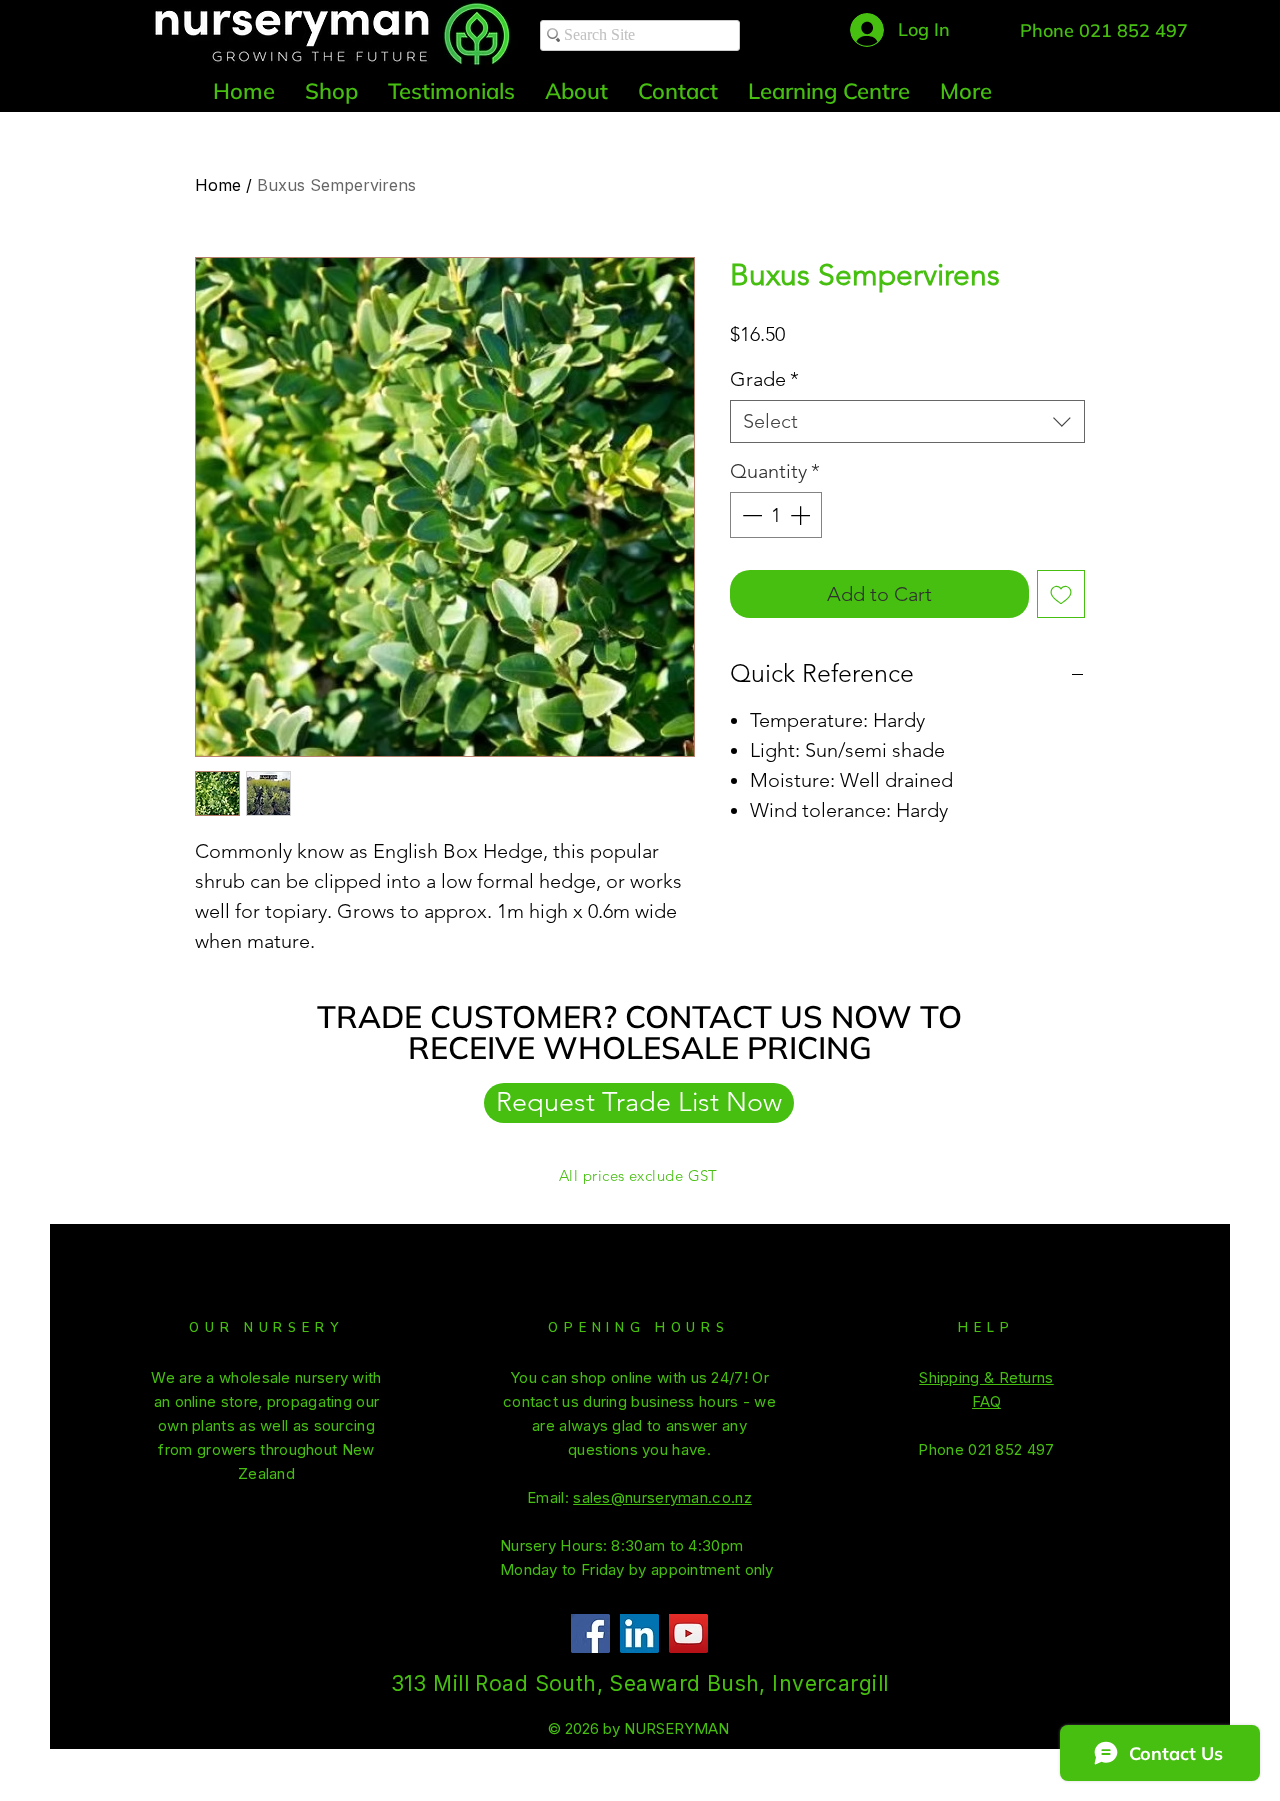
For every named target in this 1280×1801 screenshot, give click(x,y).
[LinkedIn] (639, 1633)
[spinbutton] (776, 515)
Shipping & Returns (986, 1377)
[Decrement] (750, 515)
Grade (764, 379)
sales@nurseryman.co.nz (662, 1497)
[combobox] (907, 421)
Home (218, 185)
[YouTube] (688, 1633)
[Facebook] (590, 1633)
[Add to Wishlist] (1061, 594)
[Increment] (802, 515)
